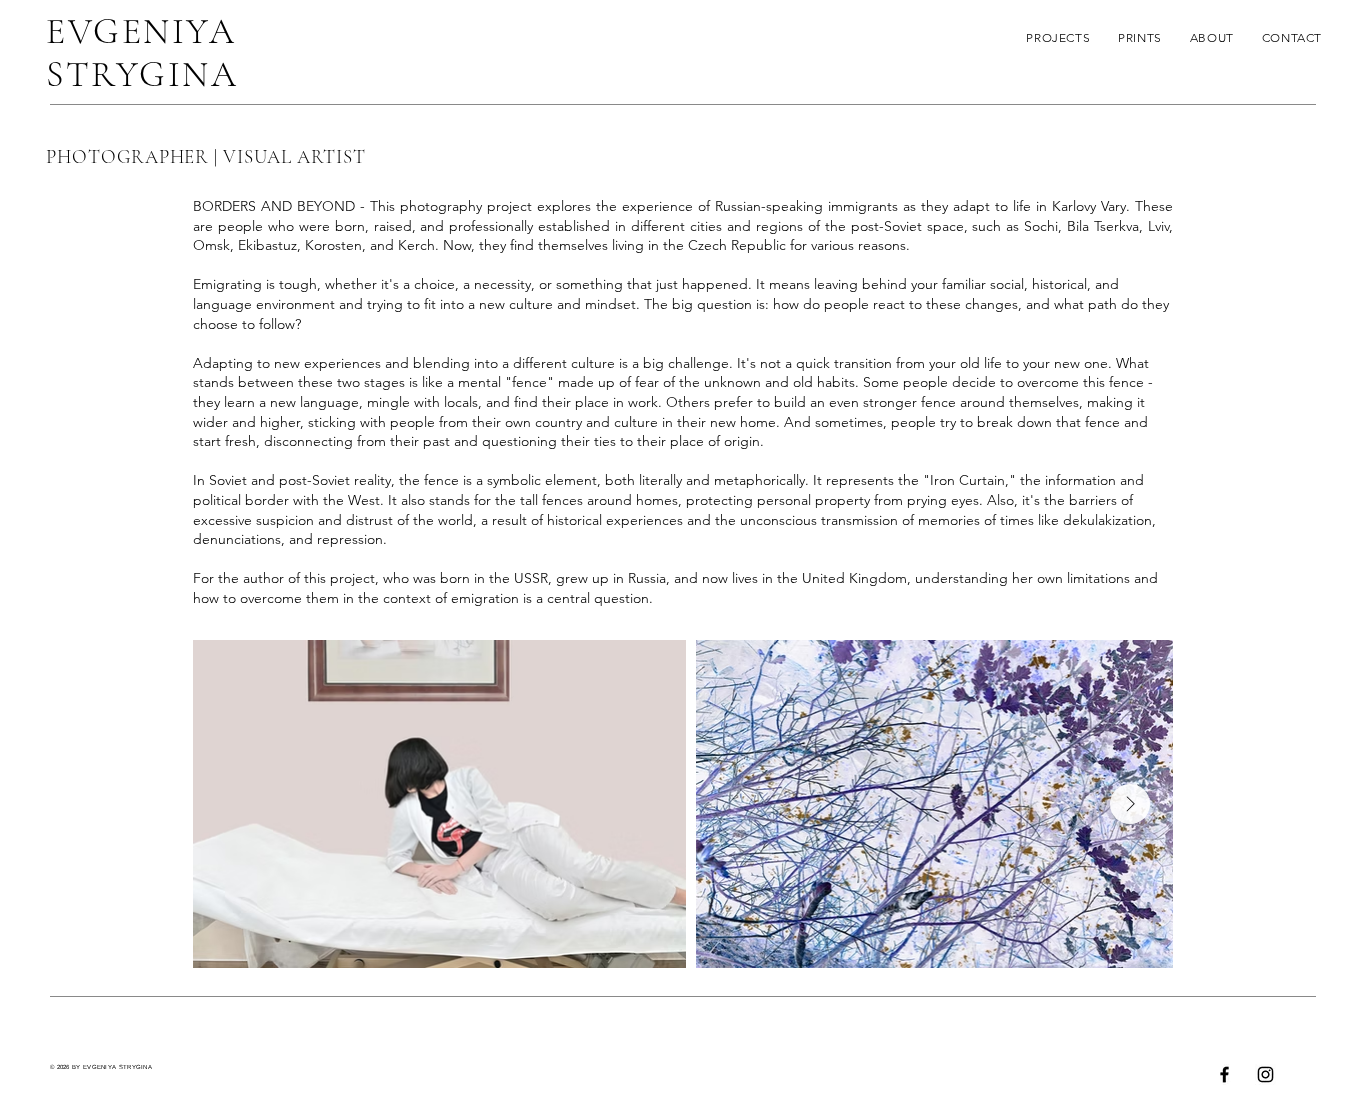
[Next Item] (1130, 804)
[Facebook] (1224, 1074)
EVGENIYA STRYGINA (142, 53)
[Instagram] (1265, 1074)
